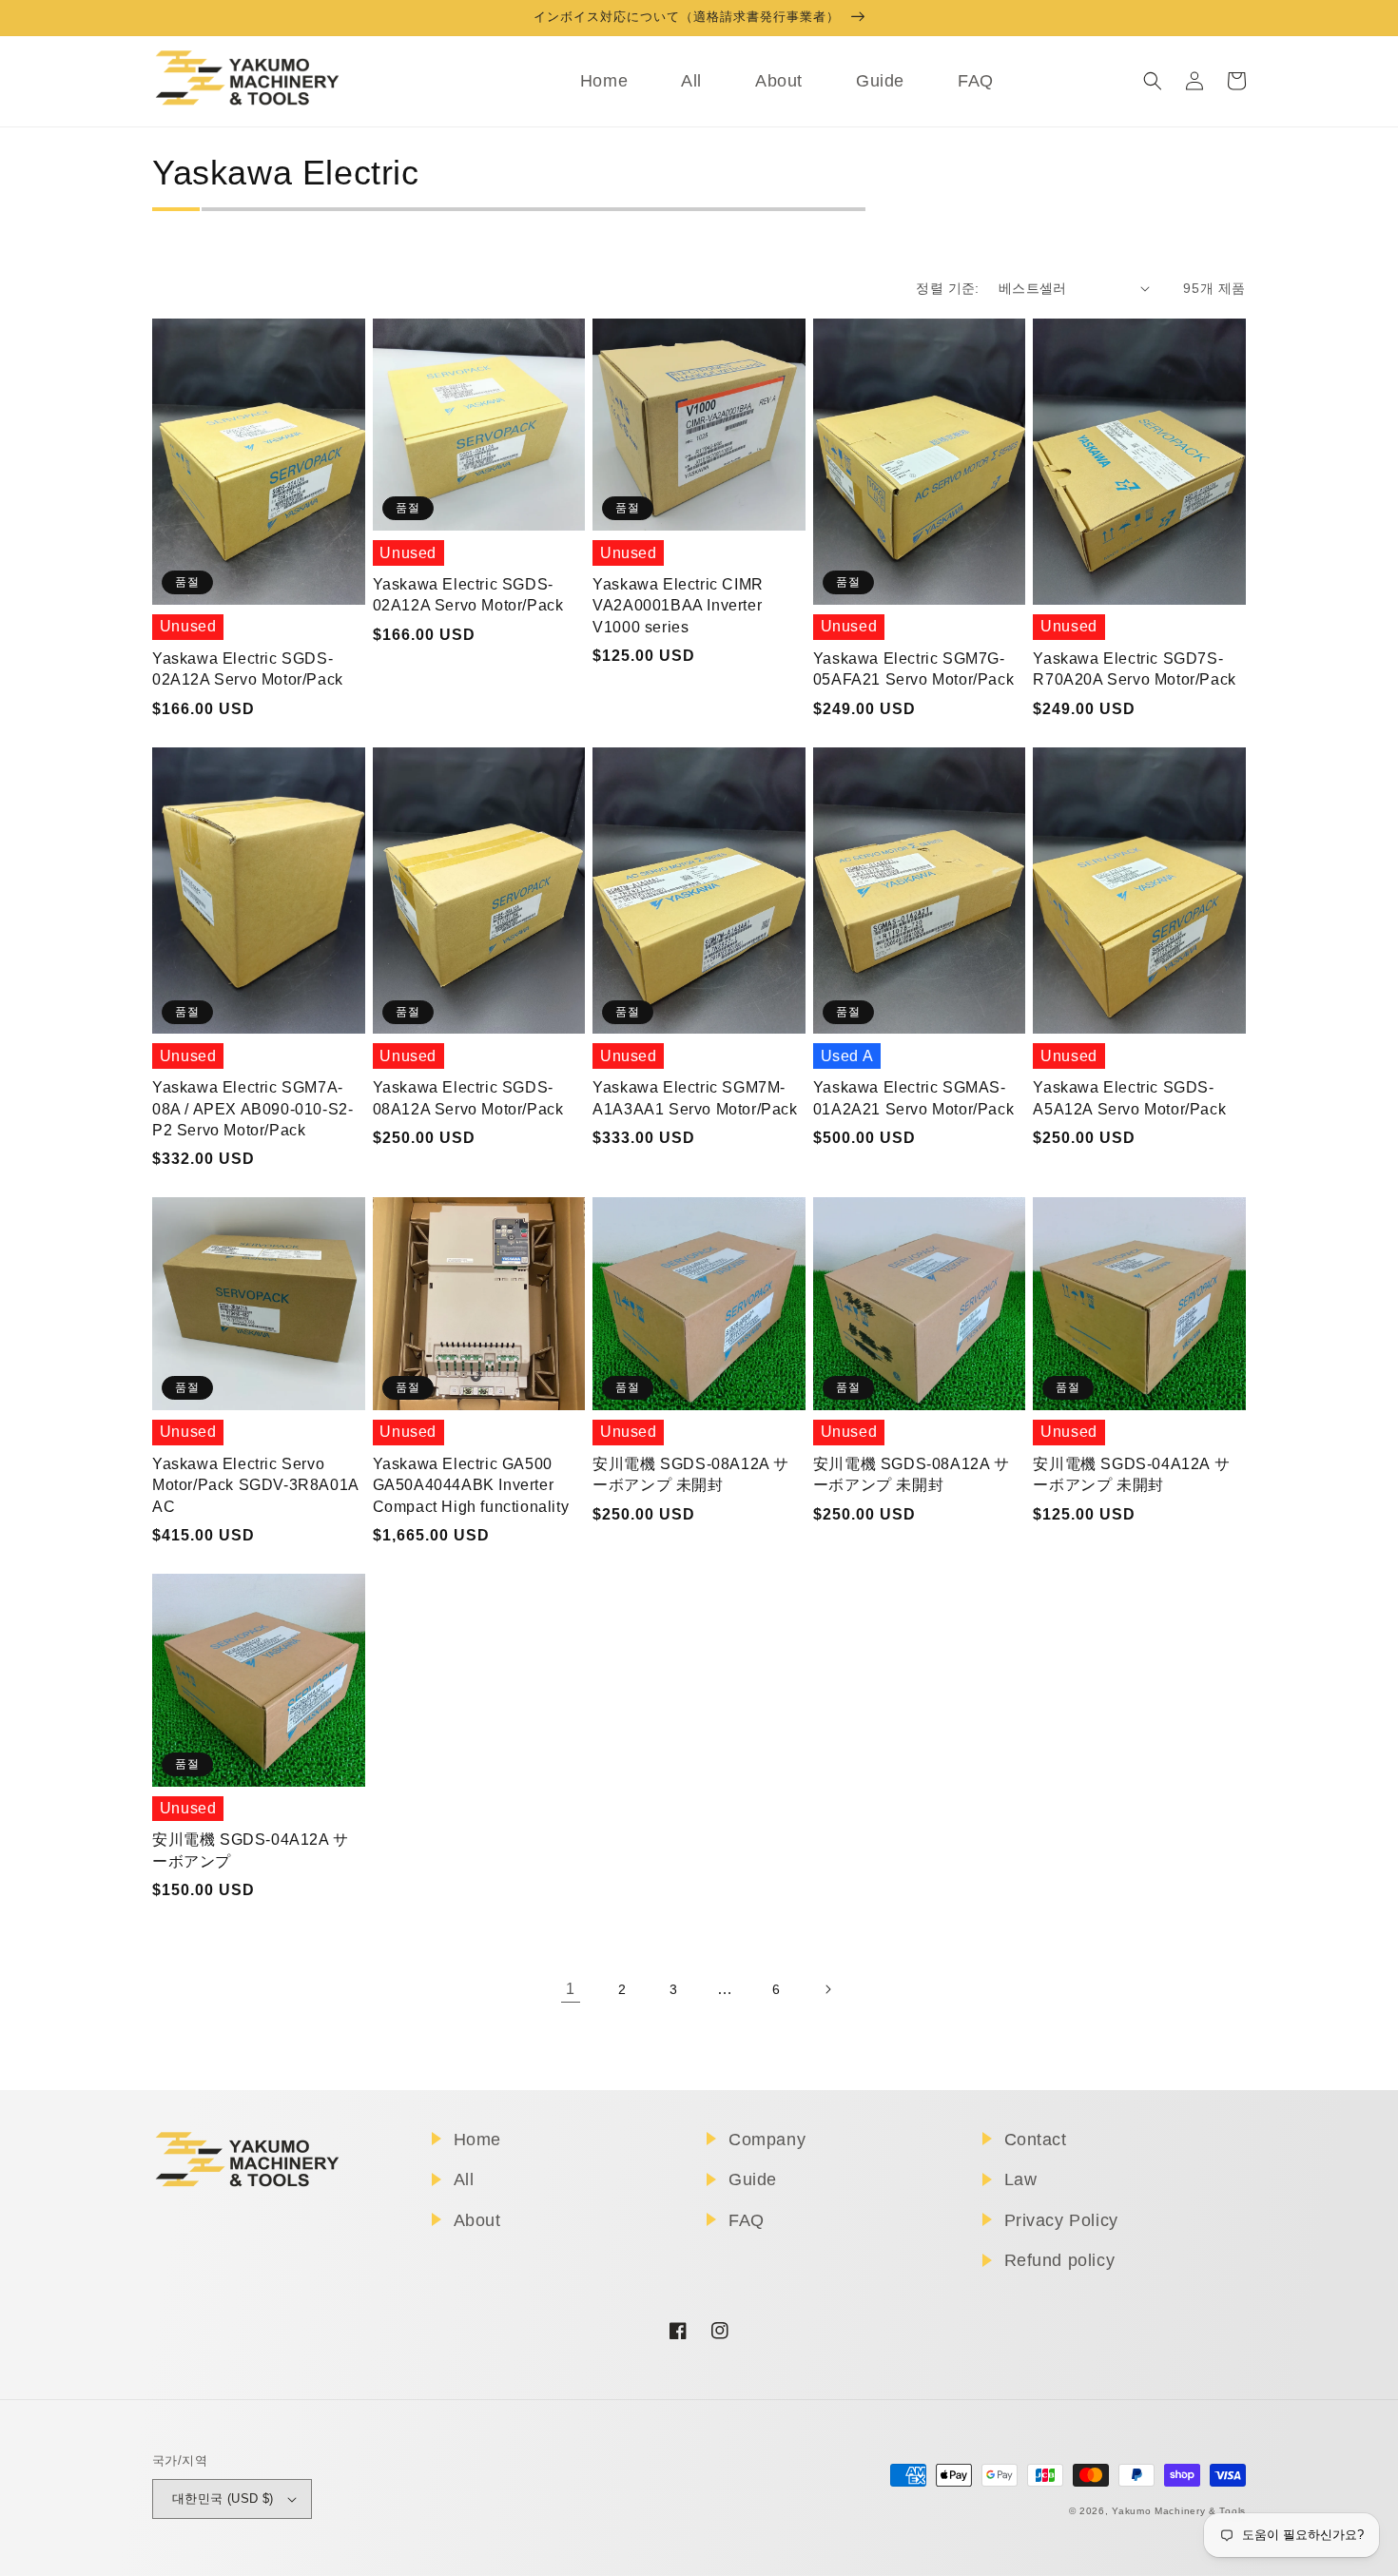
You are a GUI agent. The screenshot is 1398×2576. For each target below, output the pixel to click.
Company (767, 2140)
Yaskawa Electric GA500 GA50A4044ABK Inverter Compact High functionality (471, 1485)
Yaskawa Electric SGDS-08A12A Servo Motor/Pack (468, 1098)
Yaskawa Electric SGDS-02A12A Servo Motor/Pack (248, 669)
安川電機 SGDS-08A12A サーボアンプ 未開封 (691, 1474)
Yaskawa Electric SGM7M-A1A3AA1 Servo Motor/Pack (695, 1098)
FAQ (747, 2220)
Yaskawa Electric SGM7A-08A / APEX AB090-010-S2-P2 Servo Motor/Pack (252, 1109)
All (464, 2179)
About (477, 2220)
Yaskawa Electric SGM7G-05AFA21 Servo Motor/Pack (913, 669)
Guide (753, 2179)
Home (477, 2140)
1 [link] (571, 1989)
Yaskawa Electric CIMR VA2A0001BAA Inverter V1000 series (678, 606)
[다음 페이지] (827, 1989)
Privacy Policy (1061, 2220)
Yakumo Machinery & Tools (1179, 2511)
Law (1021, 2179)
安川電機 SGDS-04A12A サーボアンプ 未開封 (1131, 1474)
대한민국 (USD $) (223, 2499)
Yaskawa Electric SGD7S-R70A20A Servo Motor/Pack (1134, 669)
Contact (1036, 2140)
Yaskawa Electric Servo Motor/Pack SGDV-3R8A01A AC (255, 1485)
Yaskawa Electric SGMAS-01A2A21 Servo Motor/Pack (913, 1098)
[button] (1153, 81)
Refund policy (1060, 2260)
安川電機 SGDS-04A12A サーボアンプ (251, 1850)
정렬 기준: (947, 288)
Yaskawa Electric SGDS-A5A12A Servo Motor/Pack (1129, 1098)
